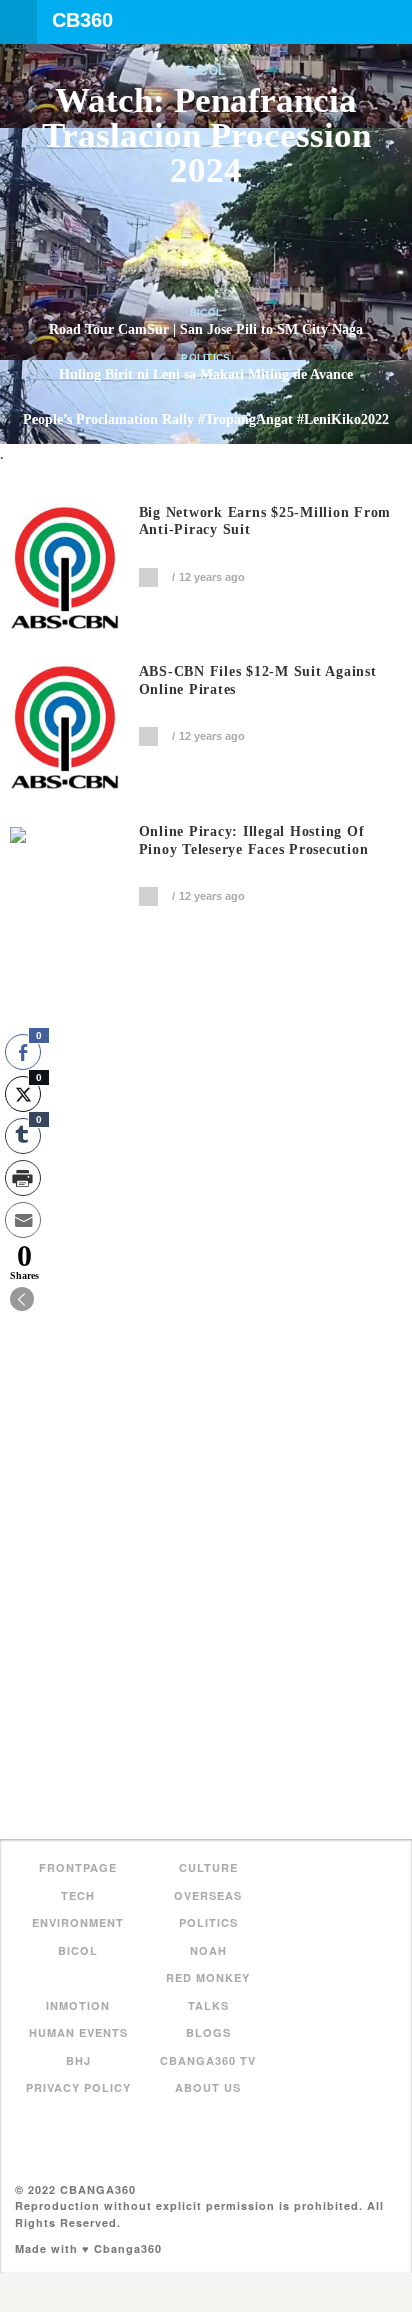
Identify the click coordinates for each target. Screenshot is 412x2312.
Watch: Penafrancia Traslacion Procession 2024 (206, 135)
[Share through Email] (23, 1220)
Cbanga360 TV (208, 2060)
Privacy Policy (78, 2087)
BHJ (78, 2060)
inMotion (78, 2005)
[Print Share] (23, 1178)
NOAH (208, 1950)
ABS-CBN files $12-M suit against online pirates (258, 680)
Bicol (206, 71)
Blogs (208, 2032)
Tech (78, 1895)
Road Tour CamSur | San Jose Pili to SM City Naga (206, 329)
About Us (208, 2087)
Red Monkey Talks (208, 1991)
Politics (205, 357)
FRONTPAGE (78, 1867)
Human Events (78, 2032)
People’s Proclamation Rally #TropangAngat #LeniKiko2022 (206, 419)
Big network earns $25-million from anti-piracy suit (265, 521)
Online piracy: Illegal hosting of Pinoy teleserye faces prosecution (254, 840)
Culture (208, 1867)
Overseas (208, 1895)
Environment (78, 1922)
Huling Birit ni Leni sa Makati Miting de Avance (206, 374)
